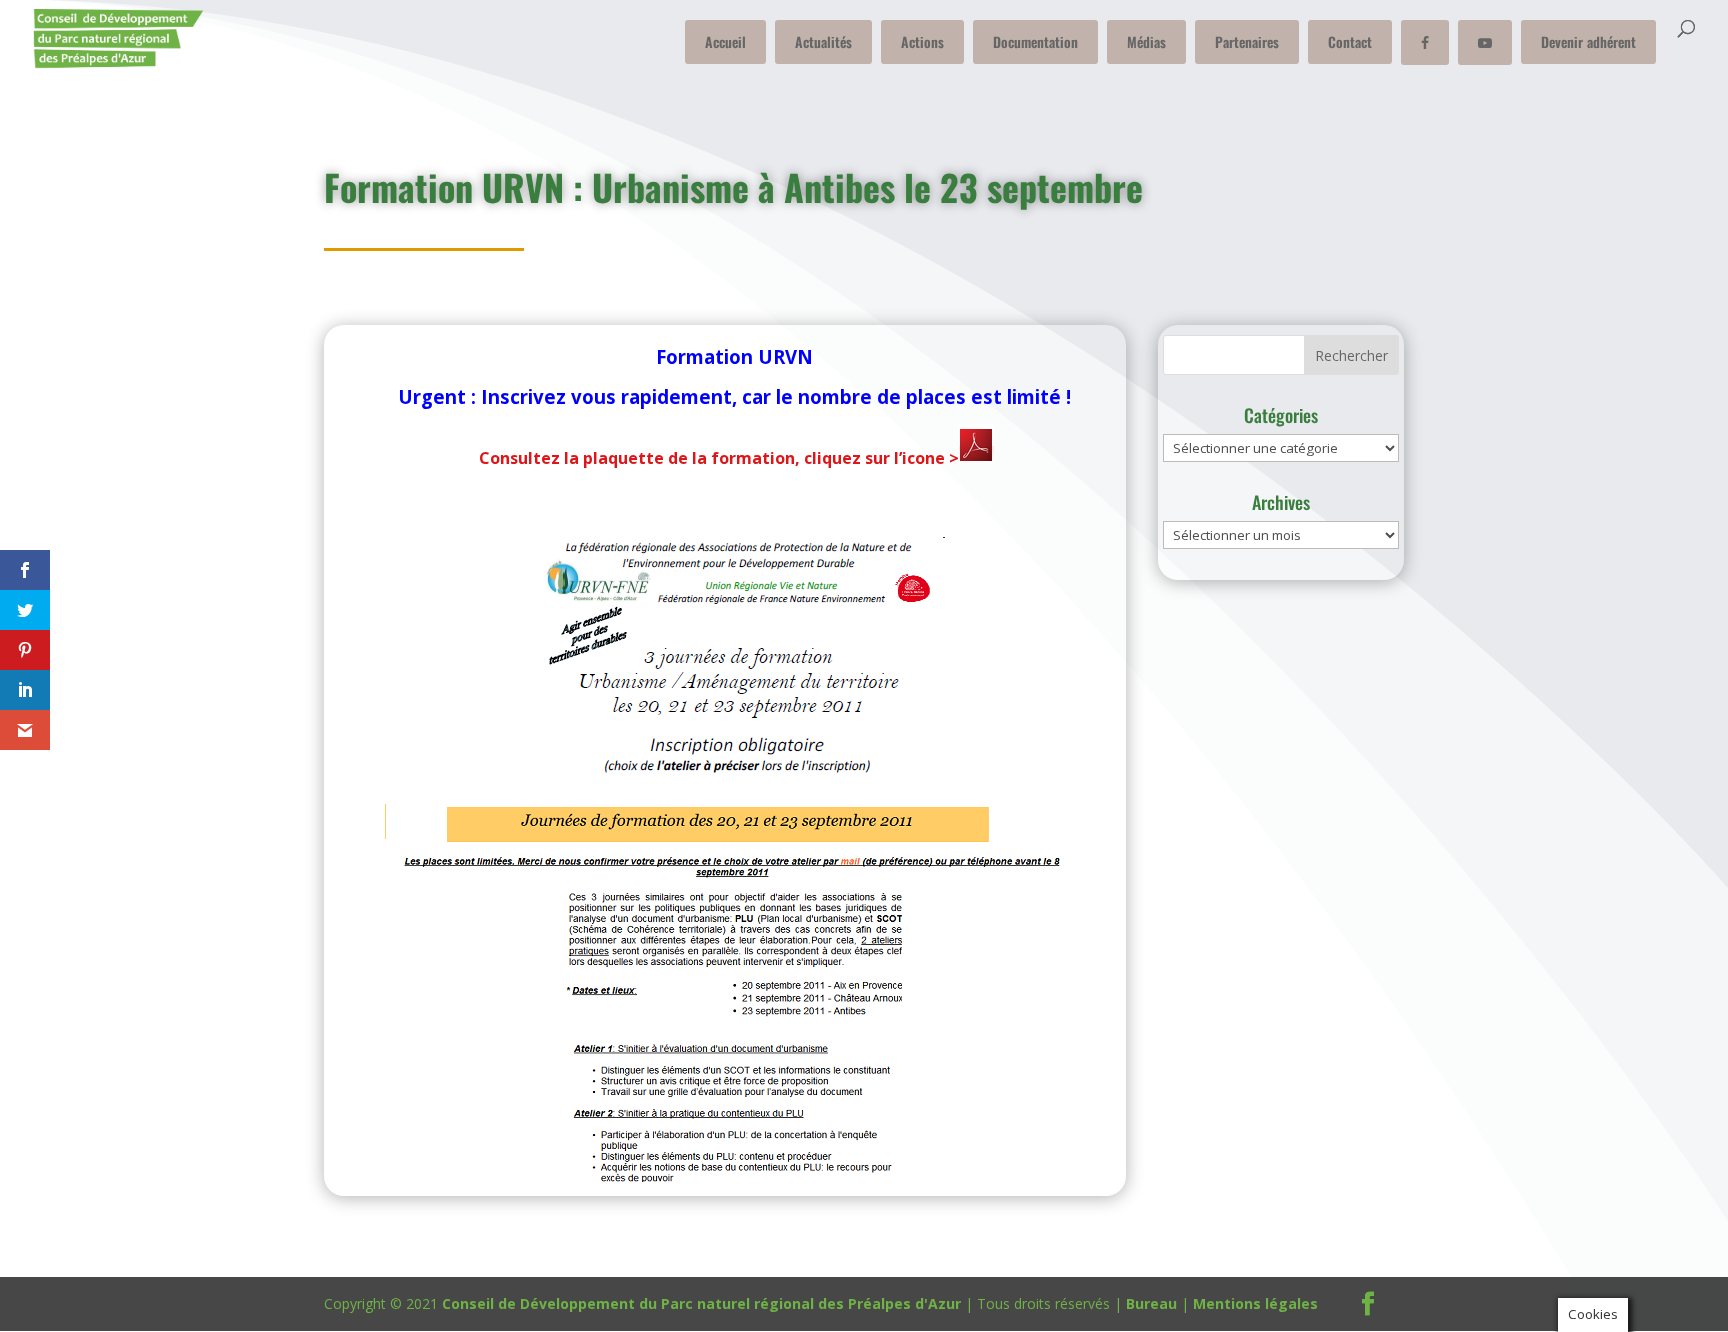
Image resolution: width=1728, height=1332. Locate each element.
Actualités (823, 41)
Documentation (1035, 41)
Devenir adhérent (1588, 41)
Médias (1146, 41)
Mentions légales (1255, 1303)
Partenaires (1247, 41)
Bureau (1151, 1303)
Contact (1350, 41)
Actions (922, 41)
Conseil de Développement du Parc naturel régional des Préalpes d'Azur (701, 1303)
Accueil (725, 41)
